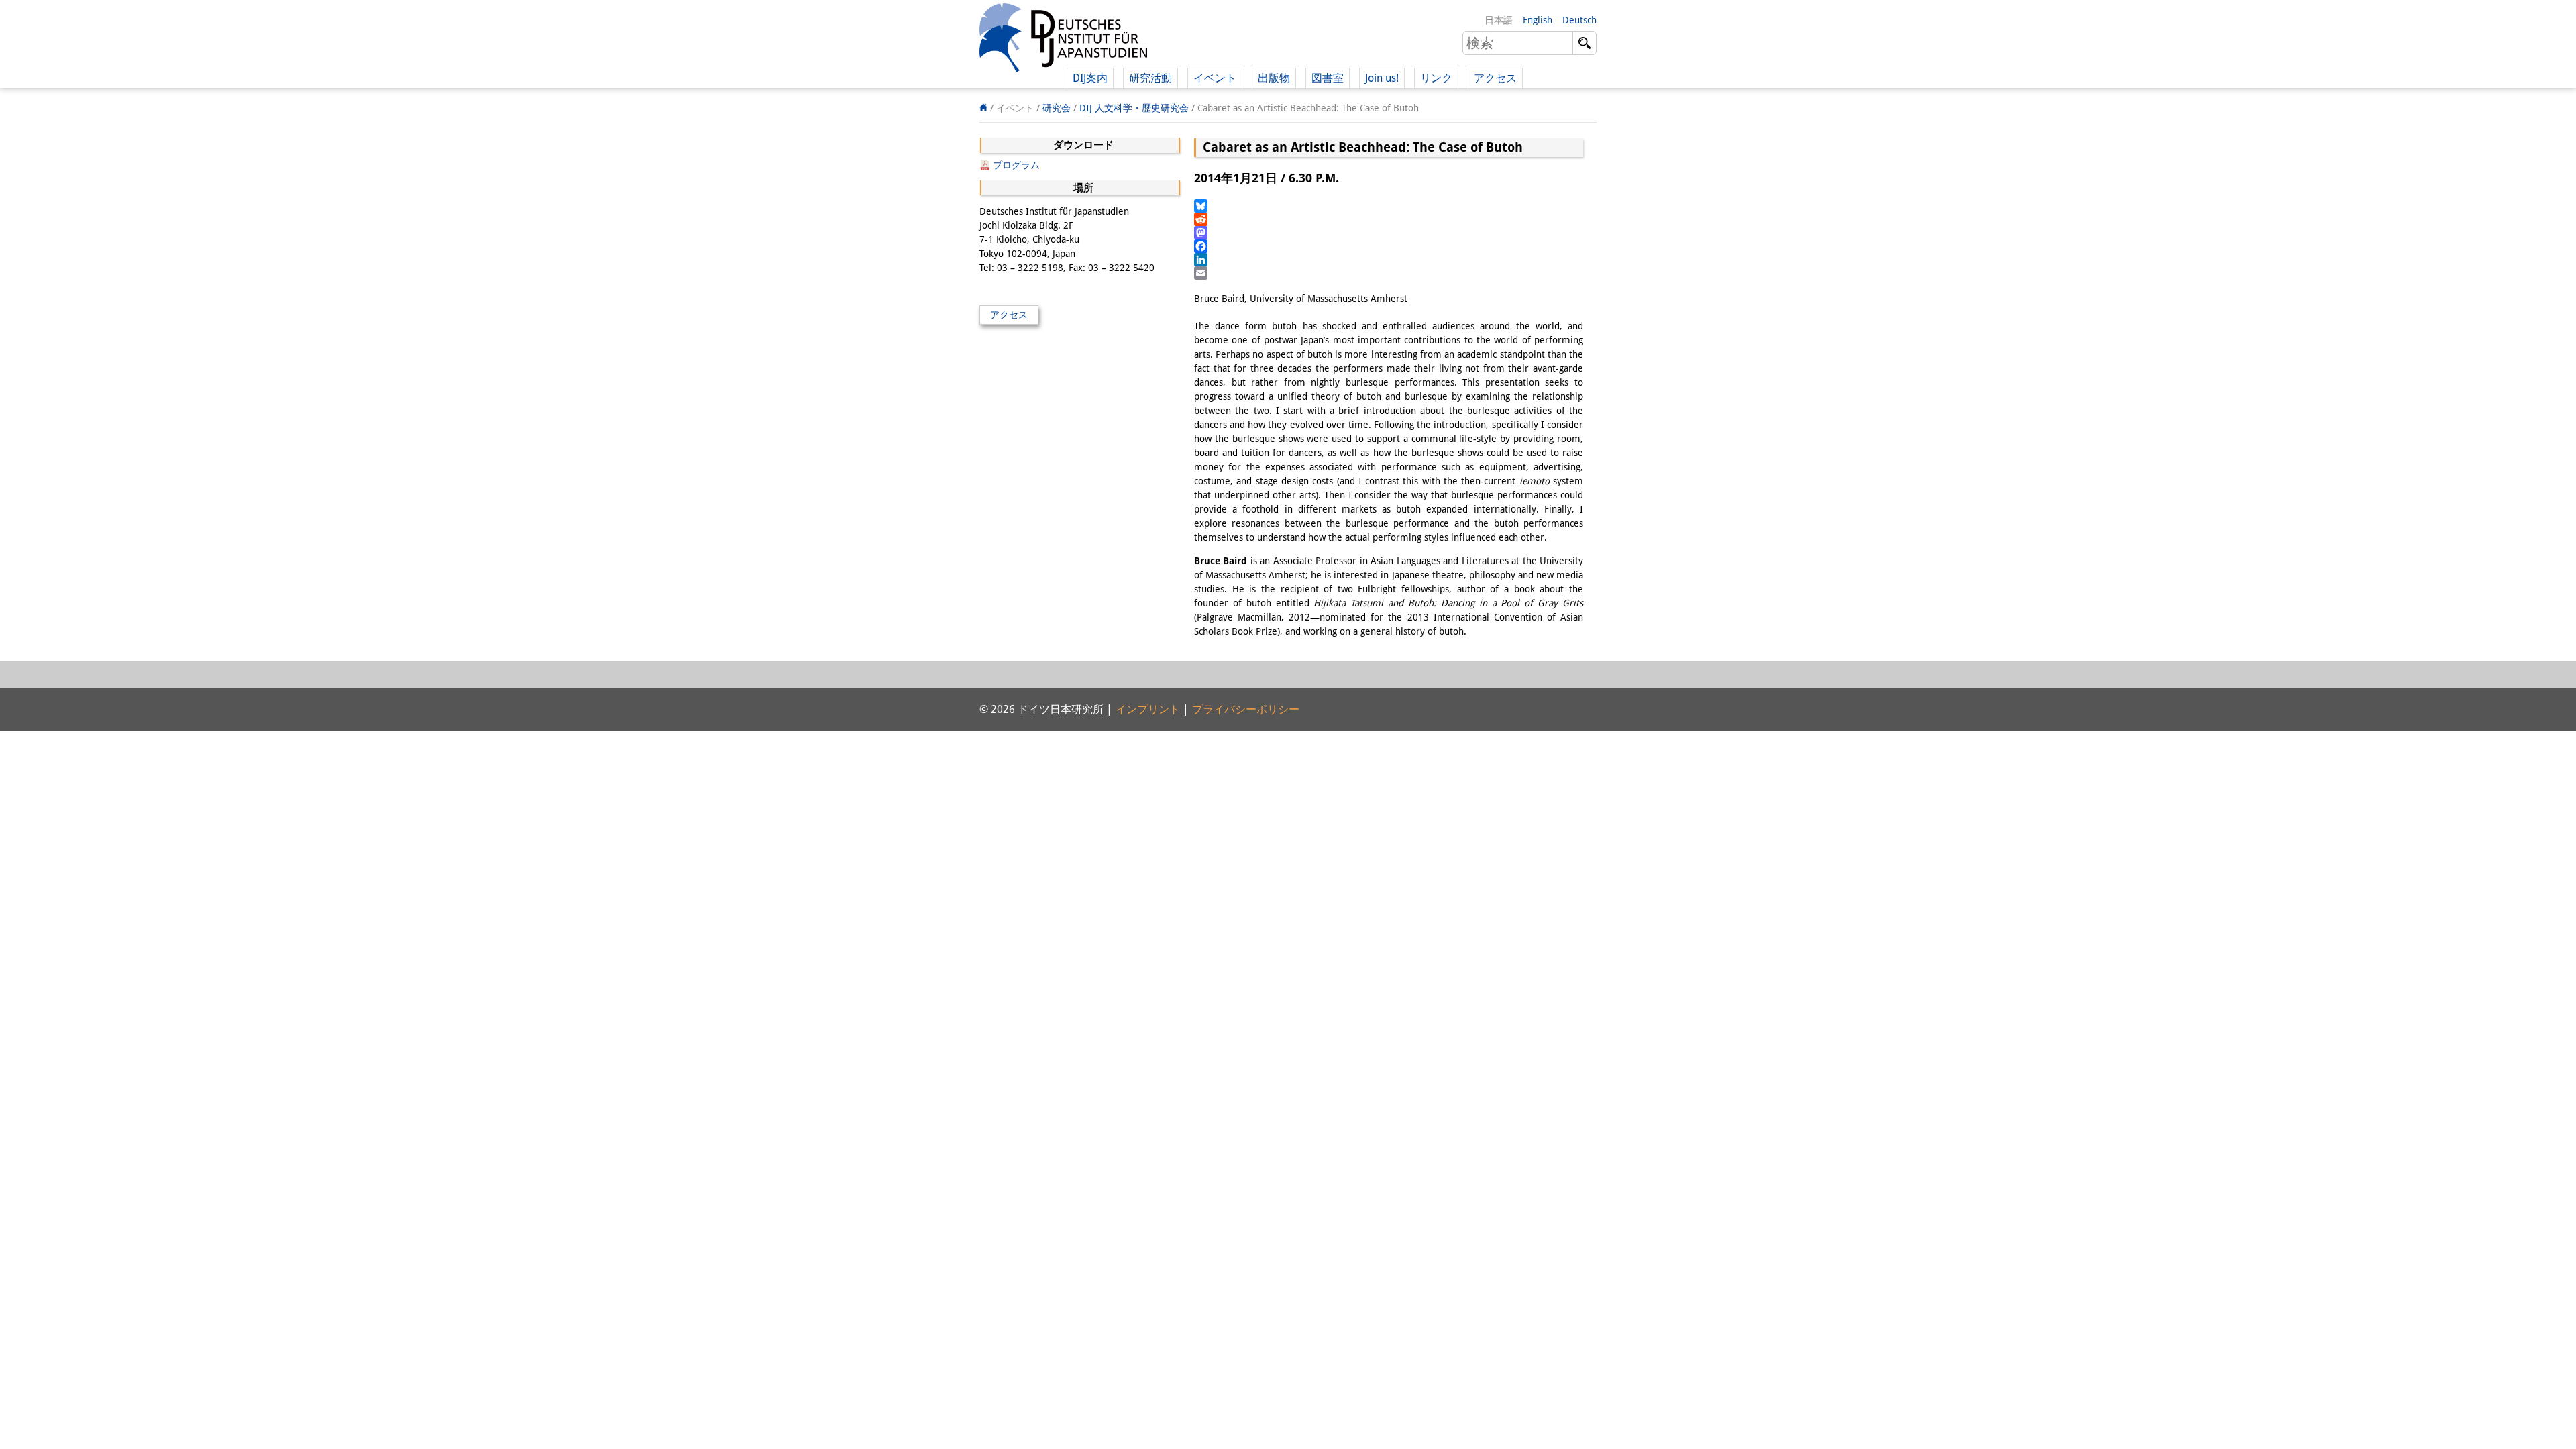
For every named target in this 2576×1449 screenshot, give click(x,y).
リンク (1436, 78)
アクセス (1495, 78)
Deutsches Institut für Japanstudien (1063, 40)
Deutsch (1579, 20)
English (1538, 20)
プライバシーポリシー (1246, 709)
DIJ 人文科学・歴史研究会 (1134, 108)
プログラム (1016, 165)
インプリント (1148, 709)
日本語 (1499, 20)
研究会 (1057, 108)
